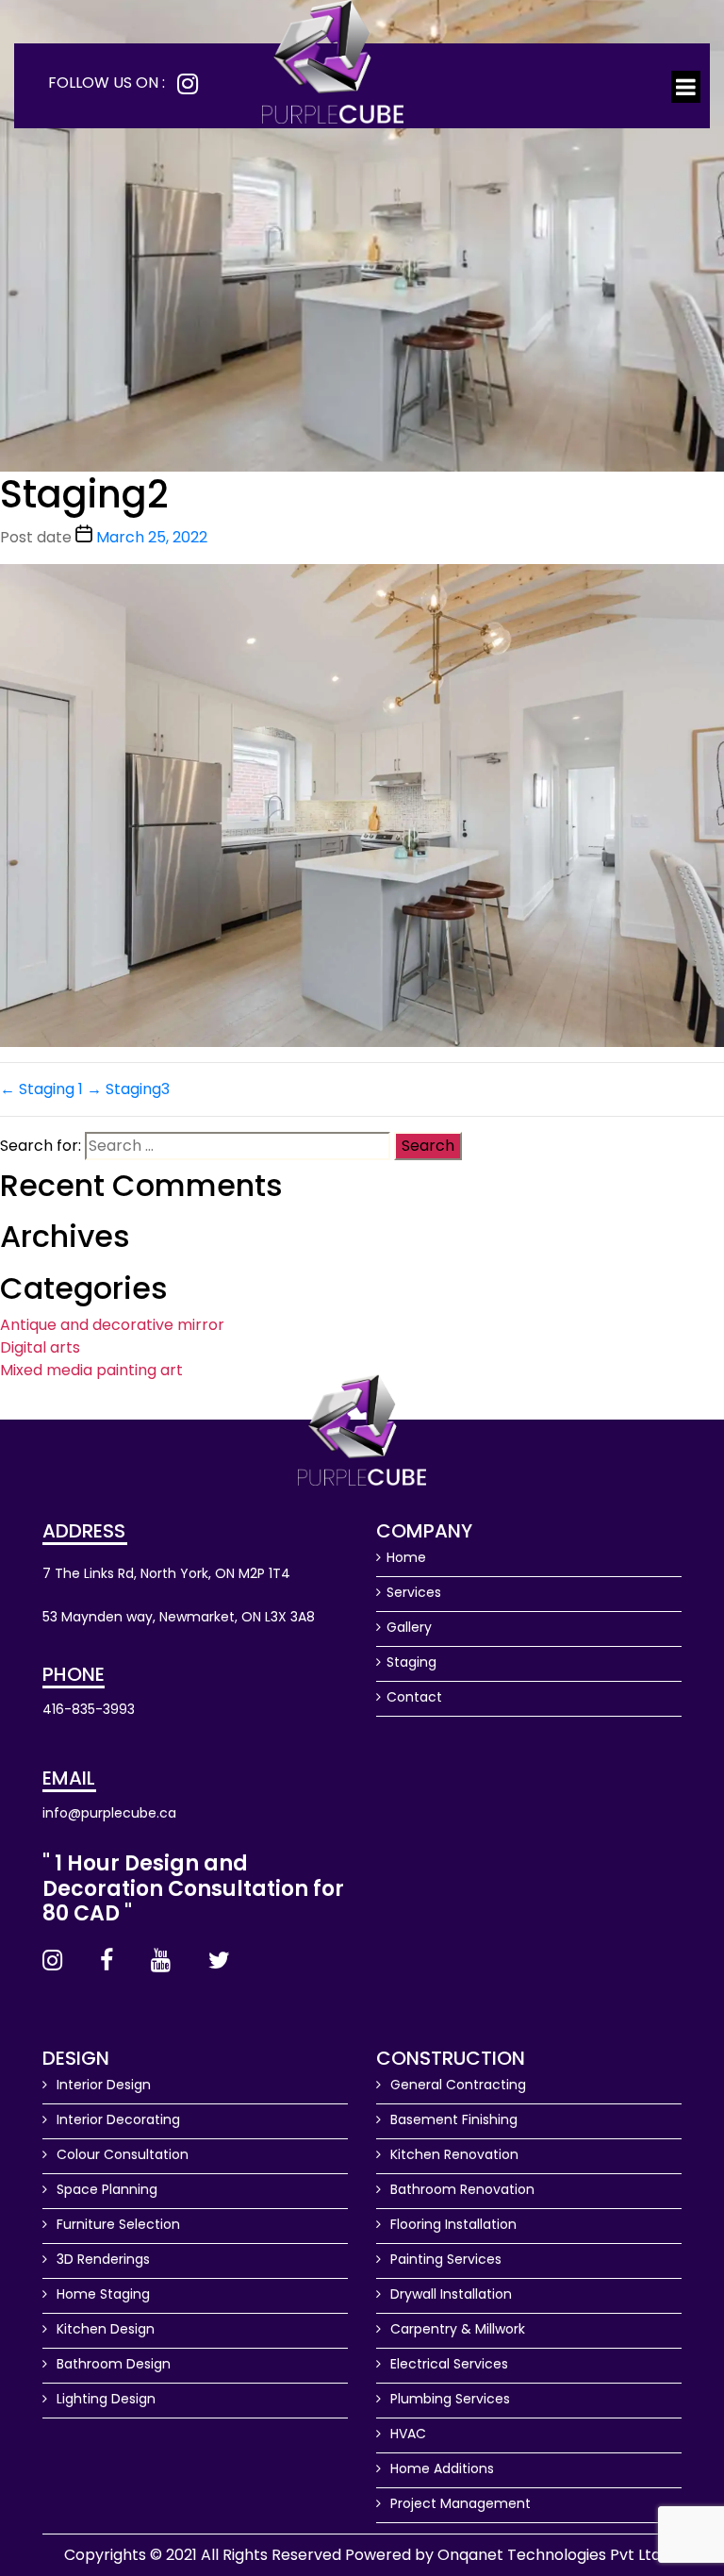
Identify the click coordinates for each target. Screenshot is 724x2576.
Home (406, 1557)
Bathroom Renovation (461, 2189)
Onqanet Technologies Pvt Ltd (549, 2555)
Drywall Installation (449, 2294)
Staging (411, 1662)
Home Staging (101, 2294)
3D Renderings (101, 2259)
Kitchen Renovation (452, 2154)
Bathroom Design (112, 2364)
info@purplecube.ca (109, 1813)
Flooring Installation (452, 2224)
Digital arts (40, 1347)
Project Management (459, 2503)
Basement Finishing (452, 2119)
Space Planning (105, 2189)
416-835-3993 (89, 1709)
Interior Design (102, 2085)
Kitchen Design (104, 2329)
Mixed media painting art (91, 1370)
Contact (414, 1697)
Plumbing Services (448, 2399)
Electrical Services (447, 2364)
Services (414, 1592)
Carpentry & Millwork (456, 2329)
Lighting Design (104, 2399)
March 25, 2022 (152, 537)
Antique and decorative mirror (112, 1325)
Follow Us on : (107, 83)
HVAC (406, 2434)
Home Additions (440, 2468)
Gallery (409, 1627)
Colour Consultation (121, 2154)
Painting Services (444, 2259)
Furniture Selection (116, 2224)
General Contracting (456, 2085)
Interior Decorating (116, 2119)
